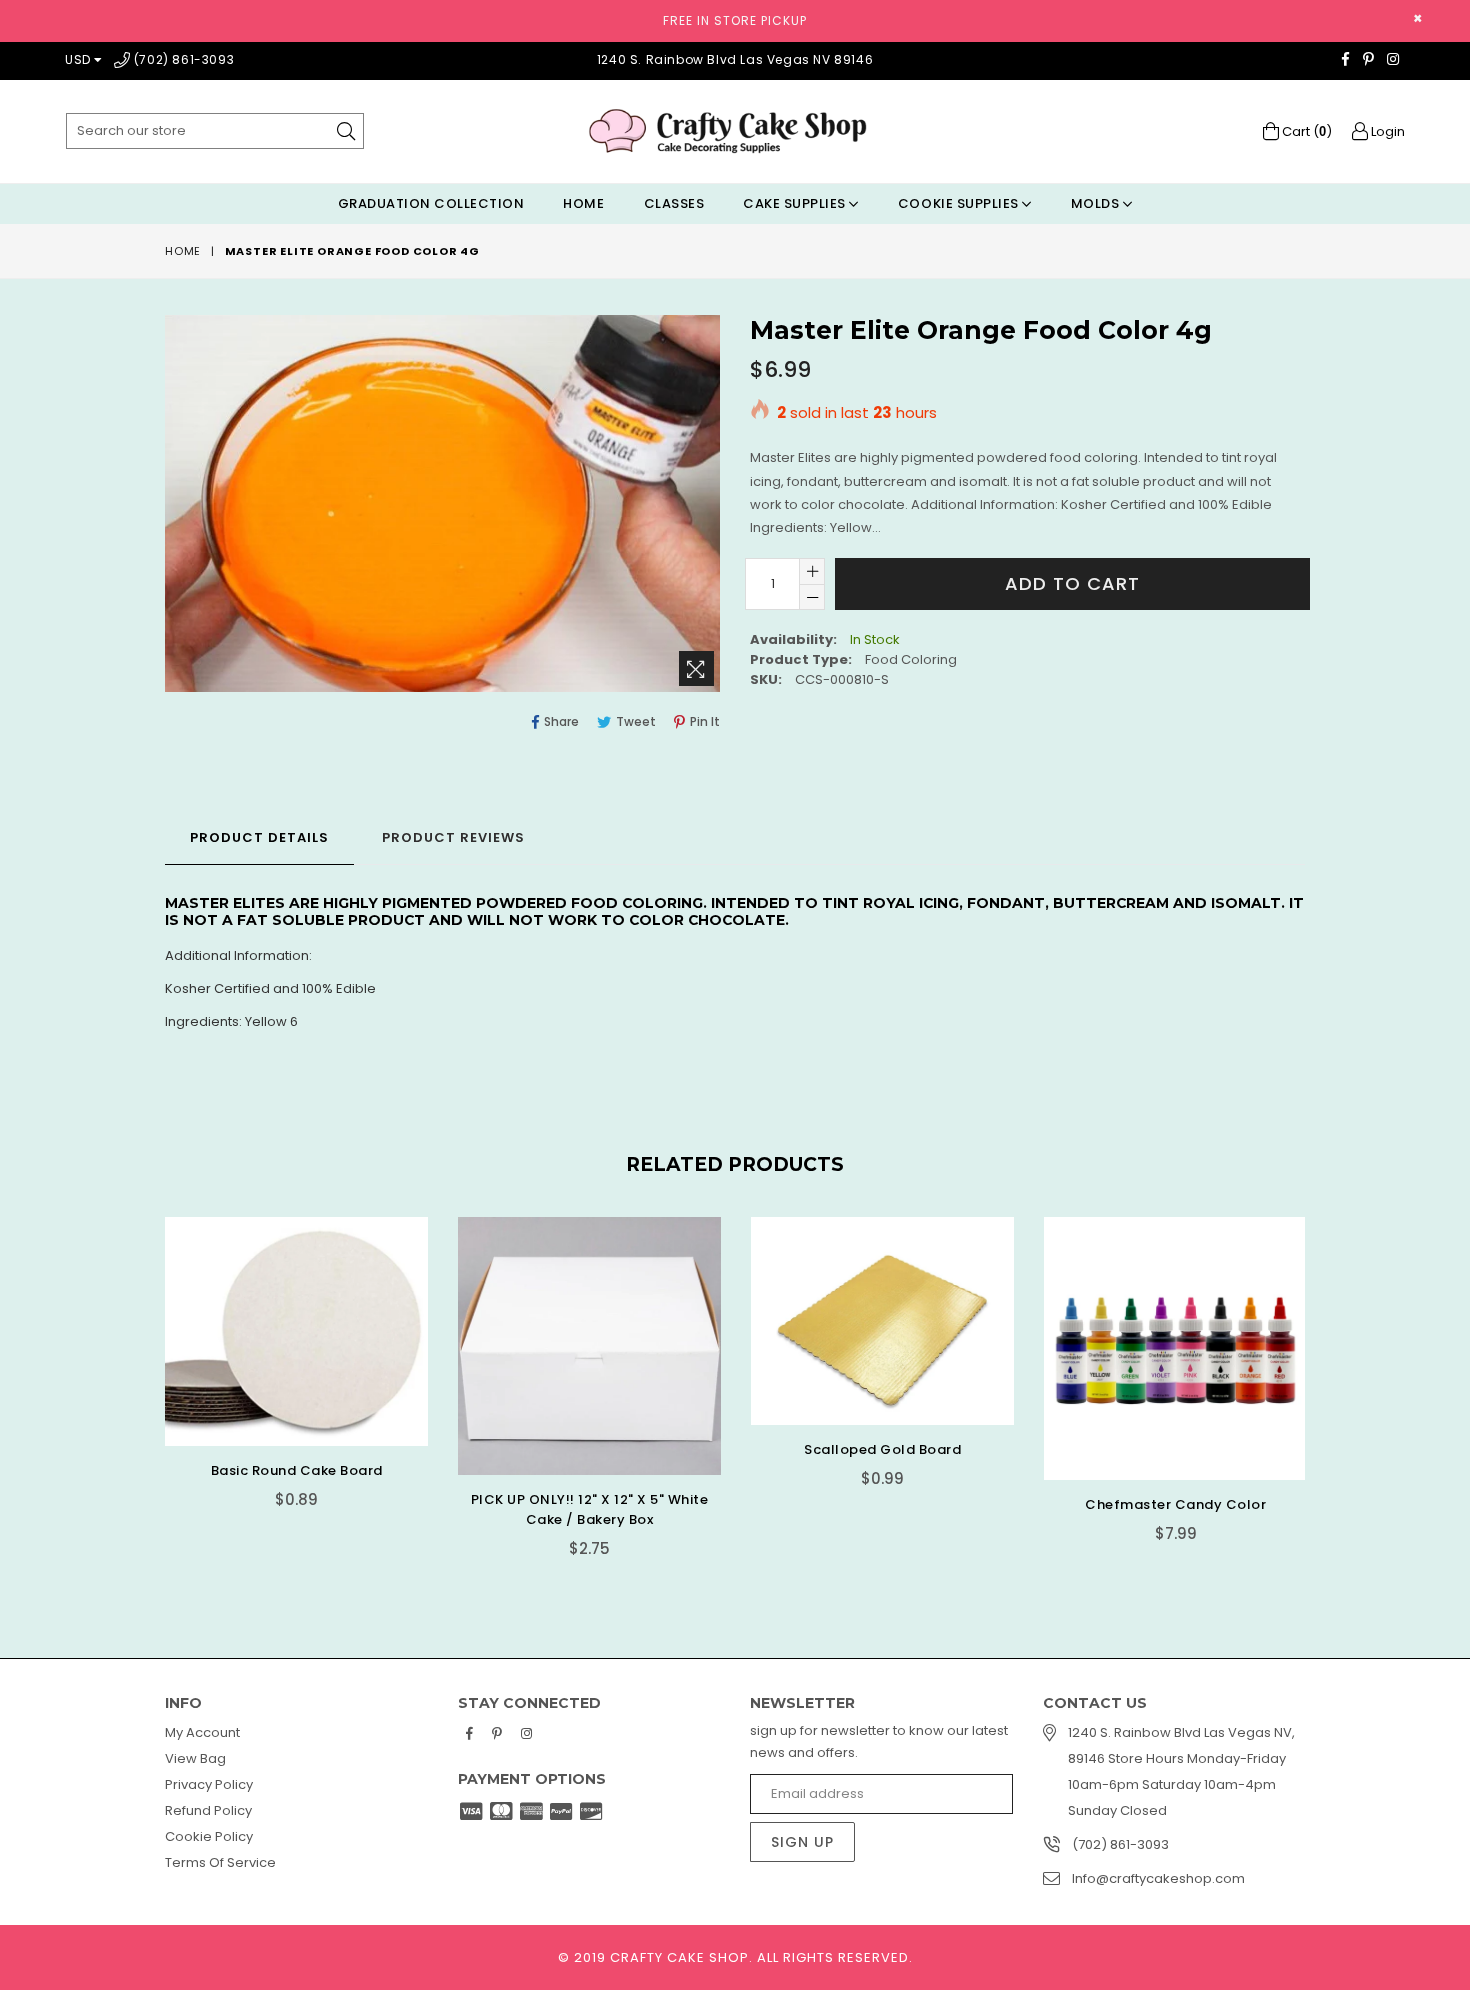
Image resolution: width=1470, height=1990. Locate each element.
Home (583, 203)
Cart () (1305, 131)
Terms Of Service (220, 1862)
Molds (1097, 203)
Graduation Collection (431, 203)
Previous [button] (145, 1374)
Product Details (259, 837)
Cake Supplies (796, 203)
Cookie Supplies (960, 203)
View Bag (195, 1758)
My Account (202, 1732)
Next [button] (1325, 1374)
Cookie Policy (209, 1836)
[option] (281, 1377)
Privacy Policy (209, 1784)
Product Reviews (453, 837)
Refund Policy (208, 1810)
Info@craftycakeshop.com (1158, 1878)
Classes (674, 203)
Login (1386, 131)
